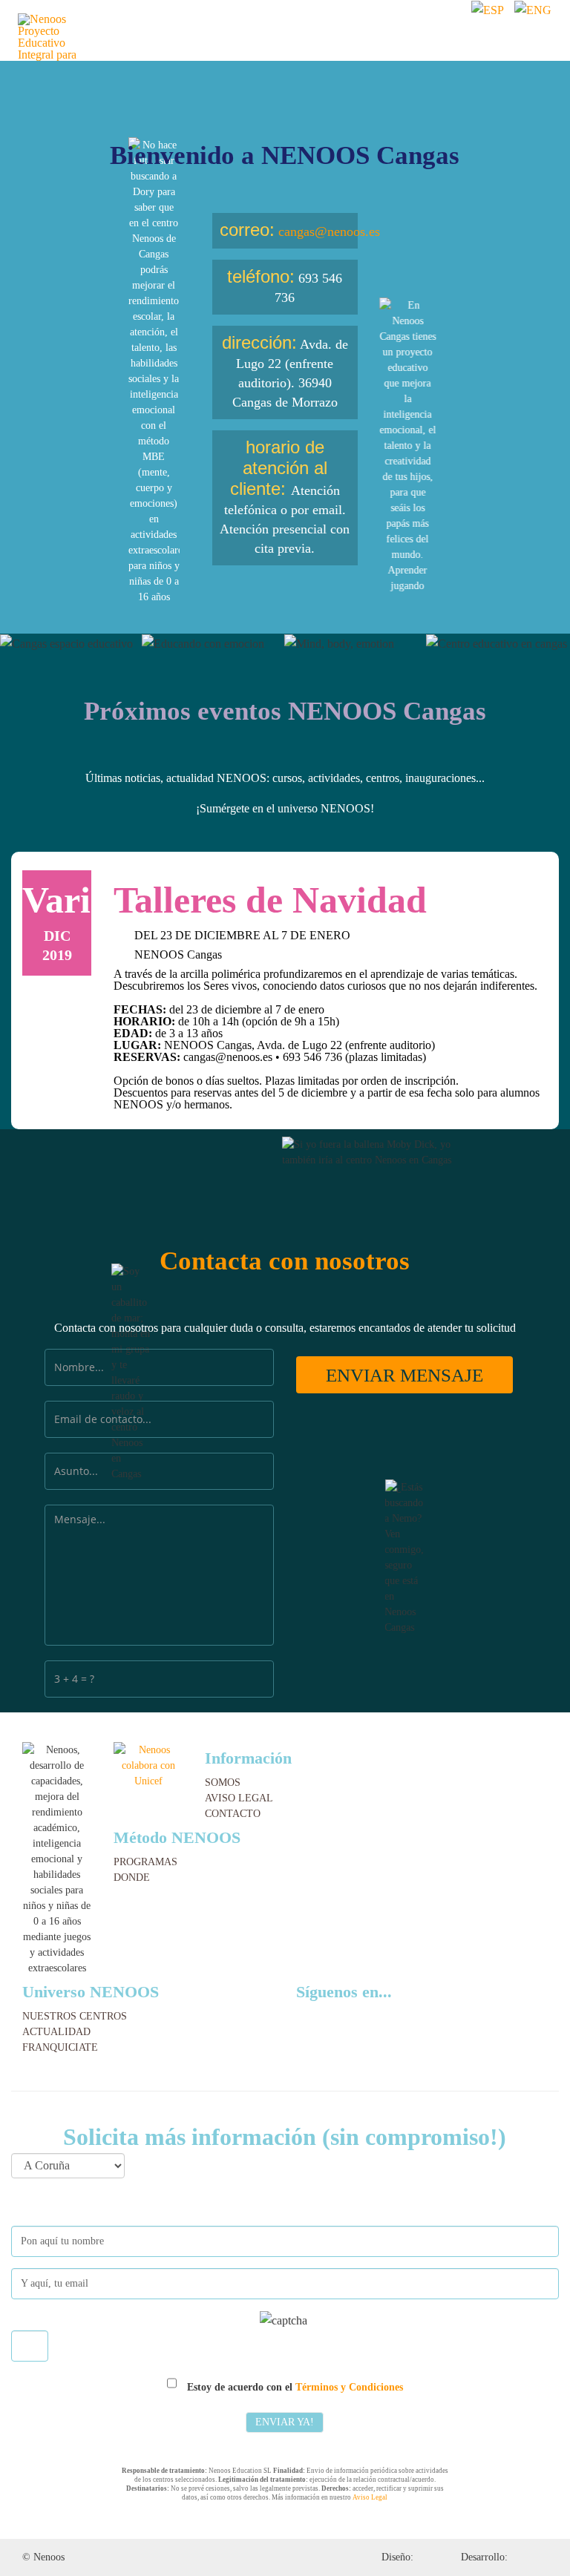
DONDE (132, 1877)
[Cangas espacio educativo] (71, 644)
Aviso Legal (370, 2497)
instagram (352, 2016)
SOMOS (223, 1782)
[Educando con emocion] (213, 644)
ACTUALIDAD (56, 2032)
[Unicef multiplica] (148, 1765)
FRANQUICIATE (60, 2047)
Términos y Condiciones (349, 2387)
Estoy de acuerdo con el (294, 2387)
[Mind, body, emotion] (355, 644)
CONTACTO (233, 1814)
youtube (376, 2016)
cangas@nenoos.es (329, 231)
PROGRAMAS (145, 1862)
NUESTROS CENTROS (75, 2016)
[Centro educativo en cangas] (497, 644)
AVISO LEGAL (239, 1798)
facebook (330, 2016)
